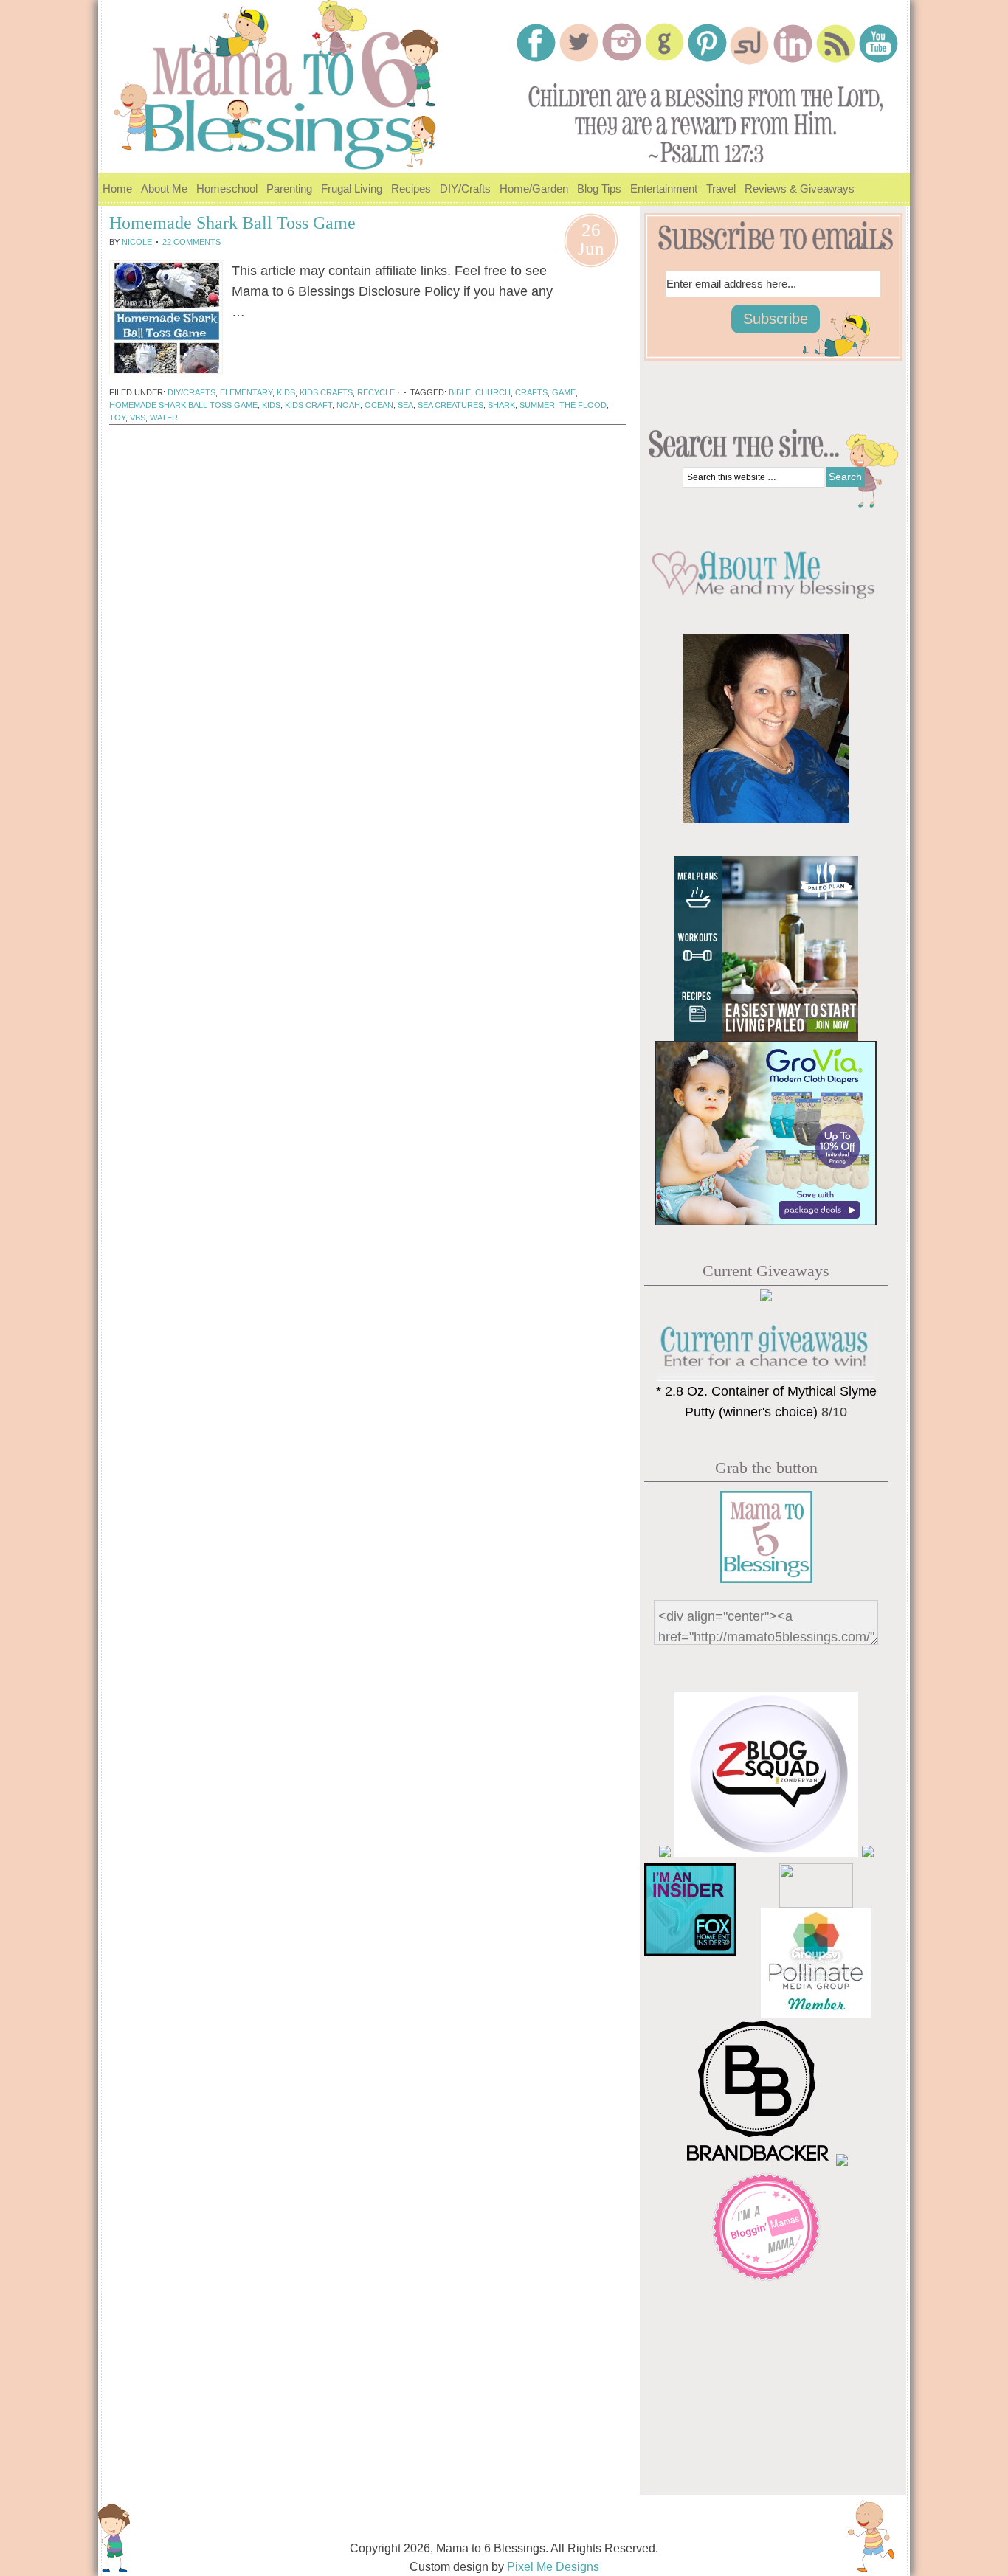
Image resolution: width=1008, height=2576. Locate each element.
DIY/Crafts (463, 194)
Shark (501, 405)
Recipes (409, 194)
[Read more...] (268, 336)
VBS (138, 418)
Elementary (246, 392)
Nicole (137, 242)
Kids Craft (308, 405)
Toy (117, 418)
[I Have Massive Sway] (868, 1853)
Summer (537, 405)
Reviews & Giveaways (797, 194)
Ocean (379, 405)
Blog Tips (599, 188)
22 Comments (191, 242)
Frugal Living (349, 194)
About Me (162, 194)
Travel (719, 194)
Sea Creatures (451, 405)
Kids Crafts (326, 392)
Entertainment (662, 194)
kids (271, 405)
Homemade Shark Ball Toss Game (232, 223)
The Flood (583, 405)
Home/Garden (532, 194)
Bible (460, 392)
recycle (376, 392)
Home (117, 188)
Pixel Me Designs (553, 2567)
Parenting (287, 194)
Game (564, 392)
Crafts (531, 392)
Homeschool (225, 194)
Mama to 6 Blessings (283, 77)
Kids (286, 392)
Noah (348, 405)
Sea (405, 405)
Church (493, 392)
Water (164, 418)
